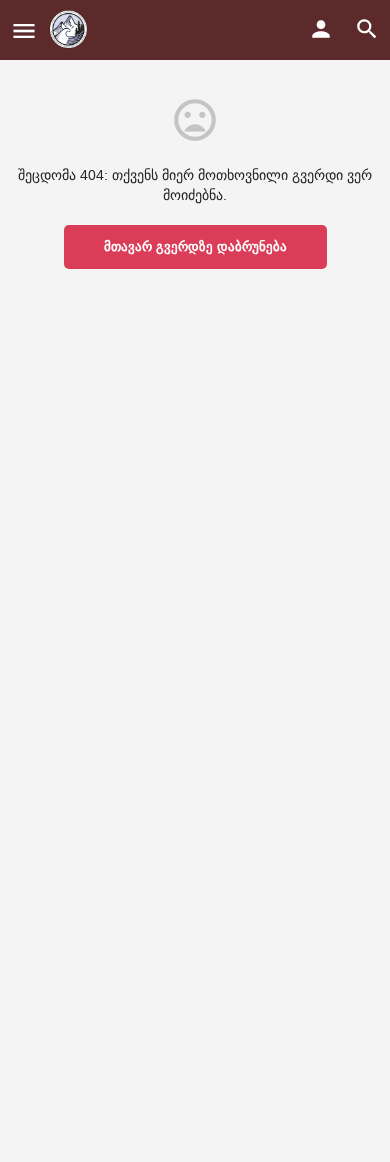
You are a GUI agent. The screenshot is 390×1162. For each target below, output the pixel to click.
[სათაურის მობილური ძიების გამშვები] (367, 29)
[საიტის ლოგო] (71, 30)
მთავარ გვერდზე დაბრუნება (195, 246)
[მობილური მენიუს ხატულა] (24, 30)
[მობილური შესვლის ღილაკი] (321, 29)
